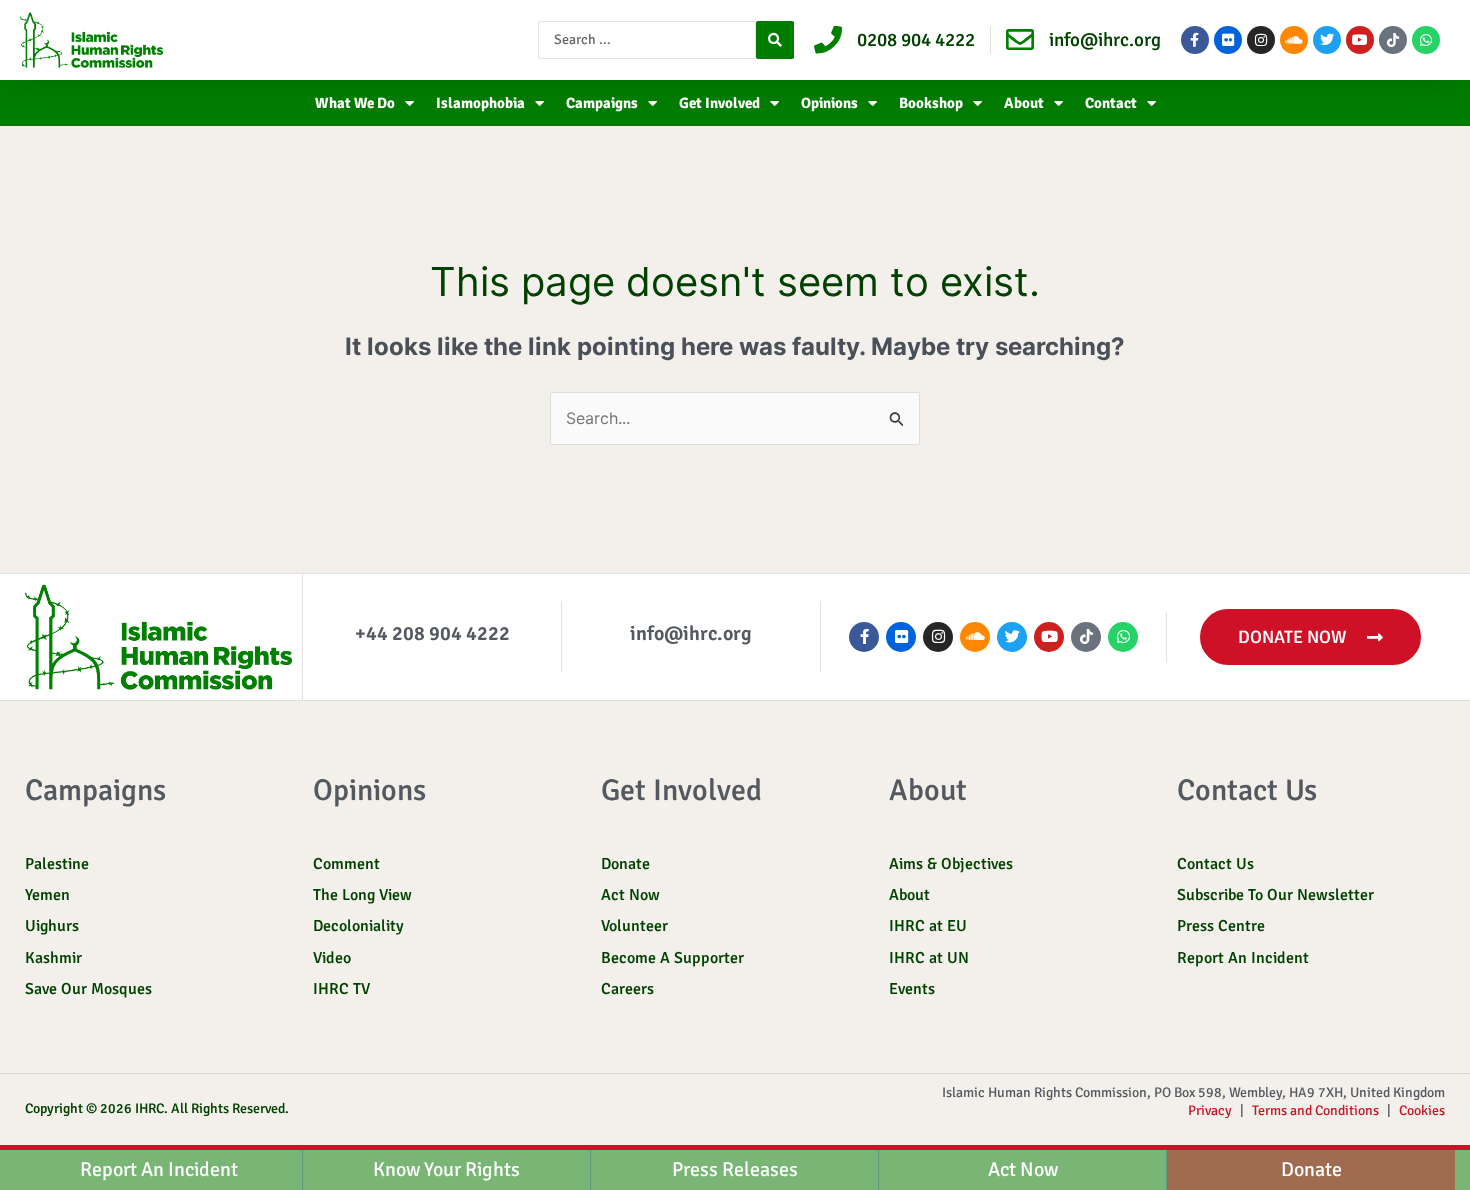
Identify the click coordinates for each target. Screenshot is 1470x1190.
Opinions (829, 103)
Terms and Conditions (1315, 1110)
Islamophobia (480, 103)
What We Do (355, 103)
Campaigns (602, 103)
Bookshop (931, 103)
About (1024, 103)
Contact (1111, 103)
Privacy (1210, 1110)
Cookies (1422, 1110)
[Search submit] (775, 40)
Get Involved (719, 103)
